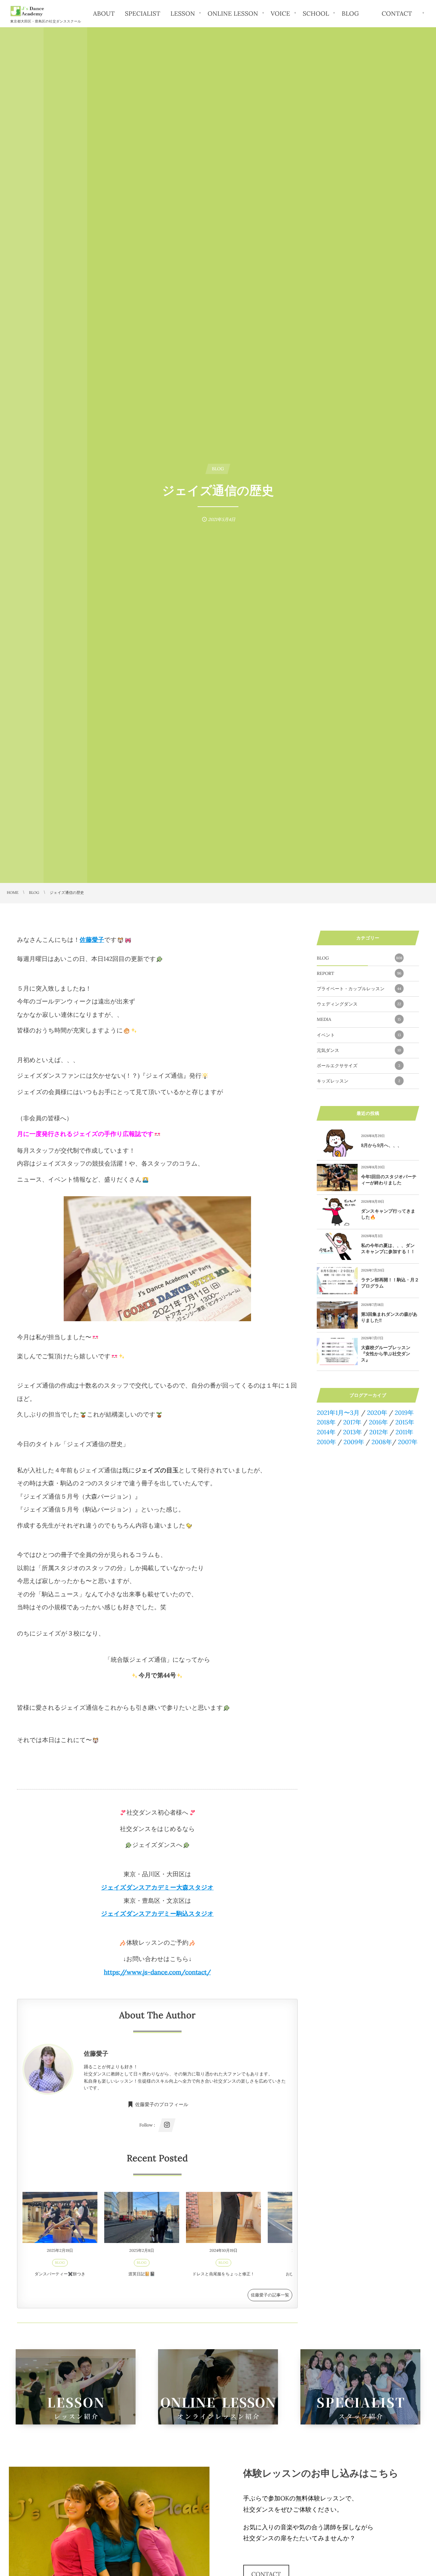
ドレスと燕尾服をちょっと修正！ (224, 2274)
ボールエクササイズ (359, 1066)
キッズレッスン (359, 1081)
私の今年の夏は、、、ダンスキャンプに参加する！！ (388, 1249)
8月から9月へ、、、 (381, 1145)
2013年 (352, 1432)
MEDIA (359, 1019)
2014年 (326, 1432)
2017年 (352, 1422)
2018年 (326, 1422)
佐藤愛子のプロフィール (162, 2105)
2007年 (408, 1442)
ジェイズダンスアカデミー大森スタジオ (157, 1887)
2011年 (404, 1432)
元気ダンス (359, 1050)
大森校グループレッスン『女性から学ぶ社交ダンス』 (386, 1354)
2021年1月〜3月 (338, 1413)
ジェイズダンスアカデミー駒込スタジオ (157, 1914)
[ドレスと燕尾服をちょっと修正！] (223, 2217)
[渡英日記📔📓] (142, 2217)
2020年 (377, 1413)
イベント (359, 1035)
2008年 (382, 1442)
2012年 (379, 1432)
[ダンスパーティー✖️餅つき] (60, 2217)
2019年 (404, 1413)
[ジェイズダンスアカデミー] (27, 11)
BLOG (60, 2263)
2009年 (354, 1442)
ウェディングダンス (359, 1004)
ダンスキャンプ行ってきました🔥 (388, 1214)
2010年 (326, 1442)
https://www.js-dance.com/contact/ (157, 1972)
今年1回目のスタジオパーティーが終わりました (389, 1180)
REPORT (359, 973)
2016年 (378, 1422)
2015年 (405, 1422)
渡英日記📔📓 (142, 2274)
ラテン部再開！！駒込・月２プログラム (390, 1283)
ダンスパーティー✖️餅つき (60, 2274)
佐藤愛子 (92, 940)
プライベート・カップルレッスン (359, 989)
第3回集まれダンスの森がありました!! (389, 1317)
